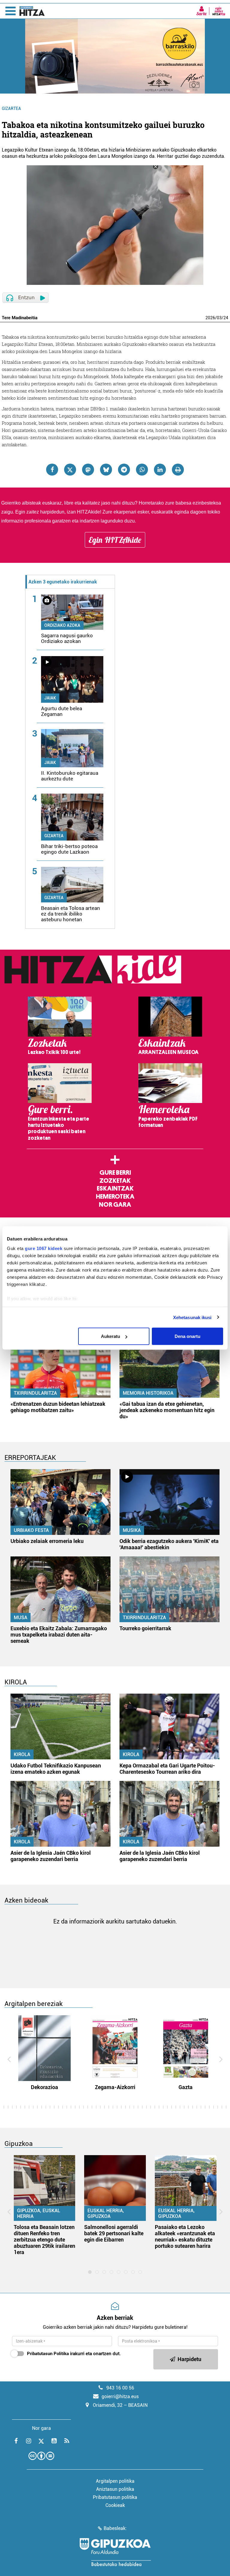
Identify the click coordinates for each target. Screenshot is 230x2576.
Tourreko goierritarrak (145, 1628)
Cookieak (115, 2505)
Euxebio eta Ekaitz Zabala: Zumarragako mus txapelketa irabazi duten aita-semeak (59, 1635)
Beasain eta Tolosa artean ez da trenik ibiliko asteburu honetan (71, 914)
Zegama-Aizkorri (115, 2087)
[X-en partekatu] (70, 470)
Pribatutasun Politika (48, 2354)
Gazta (186, 2087)
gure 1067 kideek (44, 1248)
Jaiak (50, 698)
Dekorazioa (44, 2087)
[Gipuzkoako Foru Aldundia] (115, 2552)
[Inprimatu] (178, 470)
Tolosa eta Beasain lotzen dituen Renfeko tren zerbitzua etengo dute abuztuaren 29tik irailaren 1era (44, 2240)
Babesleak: (115, 2528)
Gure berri (115, 1173)
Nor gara (115, 1205)
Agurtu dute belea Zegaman (62, 711)
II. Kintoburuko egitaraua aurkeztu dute (70, 776)
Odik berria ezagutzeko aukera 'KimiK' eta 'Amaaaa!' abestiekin (169, 1544)
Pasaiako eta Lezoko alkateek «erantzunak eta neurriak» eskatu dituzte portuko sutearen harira (185, 2236)
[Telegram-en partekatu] (124, 470)
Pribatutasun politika (115, 2497)
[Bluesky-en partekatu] (106, 470)
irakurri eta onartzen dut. (74, 2354)
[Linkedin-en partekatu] (160, 470)
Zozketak (115, 1181)
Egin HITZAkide (115, 540)
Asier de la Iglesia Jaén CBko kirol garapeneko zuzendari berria (51, 1856)
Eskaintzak (115, 1188)
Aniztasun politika (115, 2489)
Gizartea (11, 109)
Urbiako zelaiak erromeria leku (47, 1541)
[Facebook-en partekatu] (52, 470)
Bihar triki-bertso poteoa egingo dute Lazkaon (69, 849)
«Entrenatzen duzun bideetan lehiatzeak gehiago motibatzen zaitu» (58, 1407)
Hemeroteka (115, 1197)
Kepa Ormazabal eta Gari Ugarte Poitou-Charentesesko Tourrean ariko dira (167, 1769)
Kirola (22, 1754)
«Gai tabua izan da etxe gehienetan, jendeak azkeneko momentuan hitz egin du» (167, 1410)
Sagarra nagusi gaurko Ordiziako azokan (67, 638)
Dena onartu (187, 1336)
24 (226, 318)
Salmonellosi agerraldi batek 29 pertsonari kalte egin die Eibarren (114, 2233)
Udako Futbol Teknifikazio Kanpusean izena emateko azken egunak (56, 1769)
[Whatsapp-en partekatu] (142, 470)
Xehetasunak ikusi (192, 1317)
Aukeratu (111, 1336)
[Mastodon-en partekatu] (88, 470)
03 (219, 318)
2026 (210, 318)
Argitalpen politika (115, 2481)
